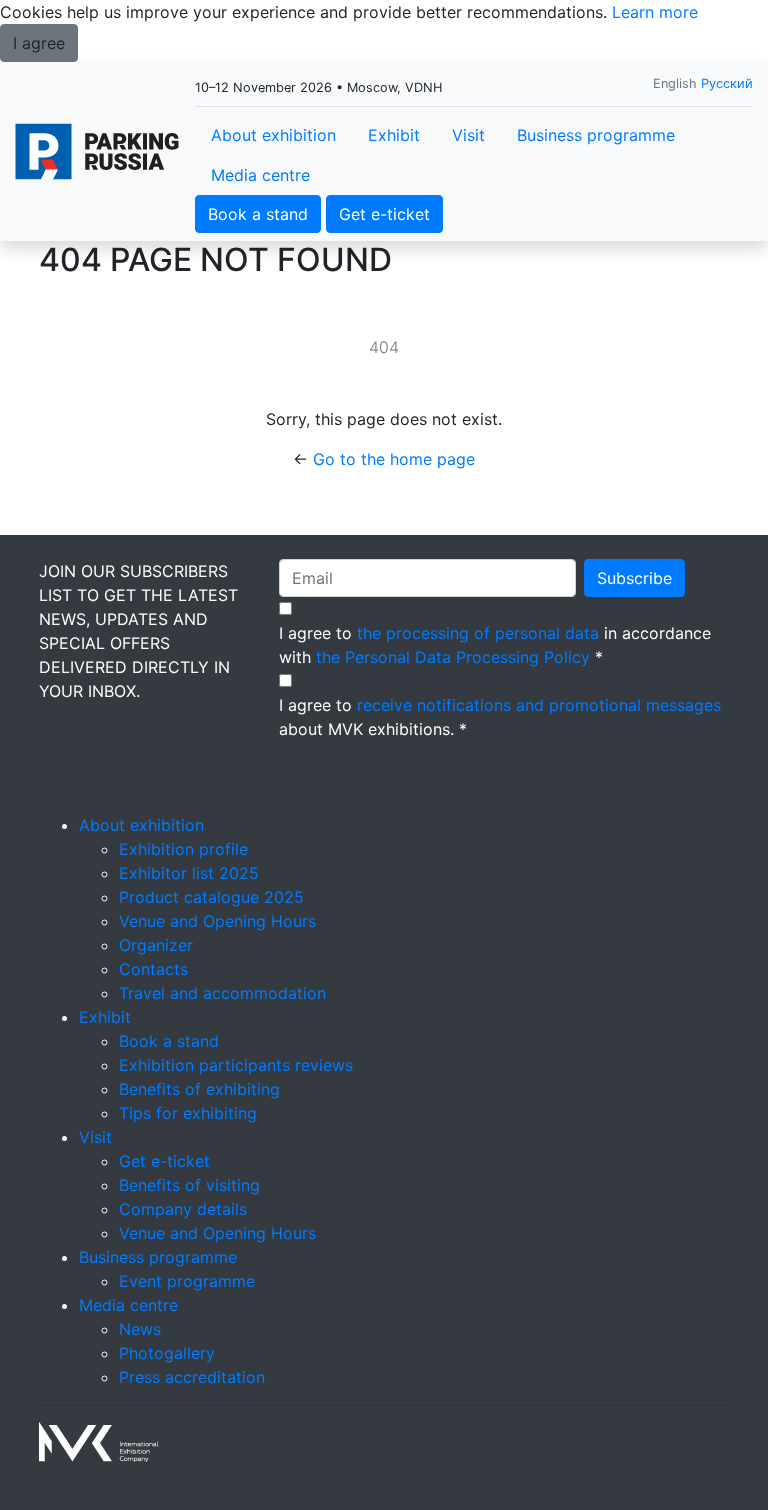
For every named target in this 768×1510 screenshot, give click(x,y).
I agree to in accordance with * (495, 645)
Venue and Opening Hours (217, 921)
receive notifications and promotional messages (539, 705)
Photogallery (167, 1353)
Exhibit (394, 135)
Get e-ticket (384, 214)
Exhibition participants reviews (236, 1065)
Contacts (153, 969)
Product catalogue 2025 (211, 897)
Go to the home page (394, 459)
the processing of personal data (478, 633)
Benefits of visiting (189, 1185)
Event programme (187, 1281)
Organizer (156, 945)
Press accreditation (192, 1377)
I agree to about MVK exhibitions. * (500, 717)
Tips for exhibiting (188, 1113)
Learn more (655, 12)
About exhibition (273, 135)
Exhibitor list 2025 (189, 873)
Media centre (260, 175)
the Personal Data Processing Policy (453, 657)
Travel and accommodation (222, 993)
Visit (468, 135)
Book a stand (258, 214)
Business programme (596, 135)
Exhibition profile (183, 849)
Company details (183, 1209)
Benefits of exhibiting (199, 1089)
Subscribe (634, 578)
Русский (727, 83)
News (140, 1329)
